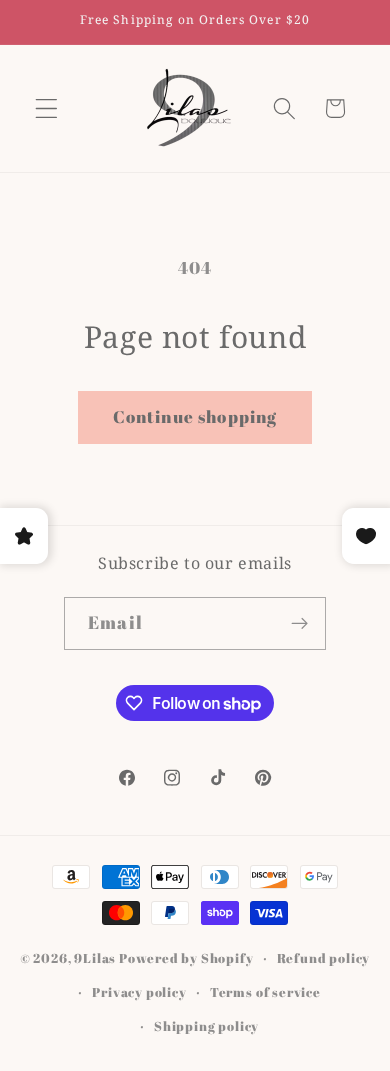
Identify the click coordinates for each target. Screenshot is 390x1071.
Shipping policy (206, 1026)
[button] (46, 108)
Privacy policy (139, 992)
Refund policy (323, 958)
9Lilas (95, 958)
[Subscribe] (299, 624)
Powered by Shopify (186, 958)
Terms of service (265, 992)
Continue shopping (195, 416)
